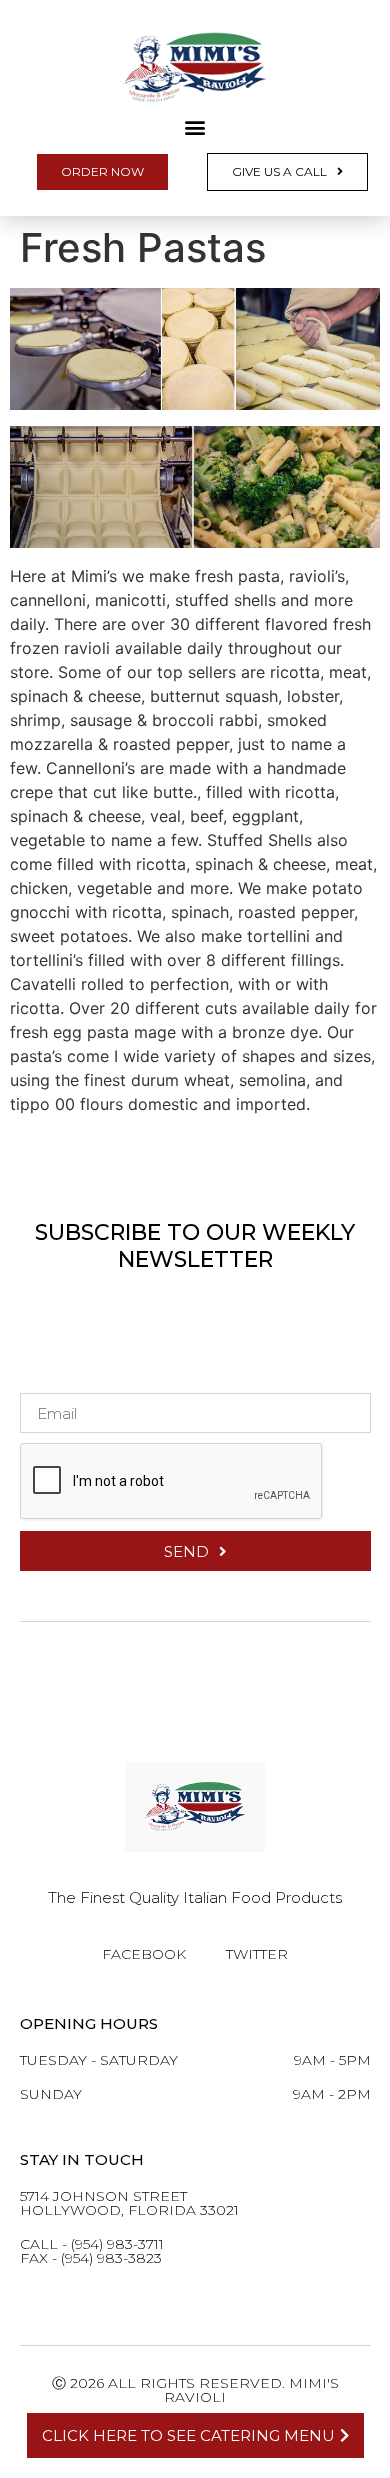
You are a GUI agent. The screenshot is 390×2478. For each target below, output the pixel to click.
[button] (195, 126)
